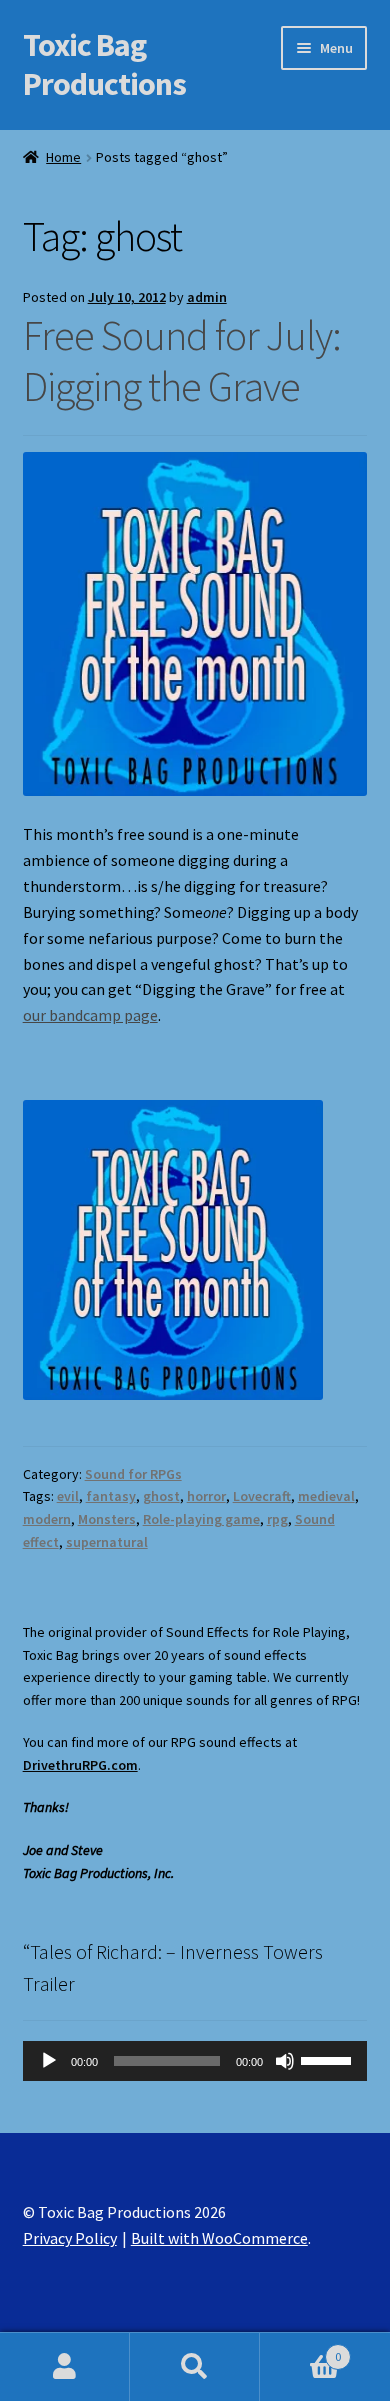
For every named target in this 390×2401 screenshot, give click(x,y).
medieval (326, 1496)
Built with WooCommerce (219, 2238)
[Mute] (285, 2061)
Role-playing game (201, 1519)
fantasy (111, 1496)
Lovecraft (262, 1496)
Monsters (107, 1519)
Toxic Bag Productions (104, 64)
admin (207, 297)
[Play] (49, 2061)
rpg (277, 1519)
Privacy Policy (70, 2238)
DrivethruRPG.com (80, 1765)
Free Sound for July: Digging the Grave (182, 360)
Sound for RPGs (133, 1474)
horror (206, 1496)
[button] (173, 1250)
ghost (161, 1496)
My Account (65, 2367)
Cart (300, 2349)
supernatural (107, 1542)
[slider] (329, 2059)
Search (195, 2367)
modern (47, 1519)
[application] (195, 2061)
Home (63, 157)
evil (68, 1496)
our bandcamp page (90, 1015)
